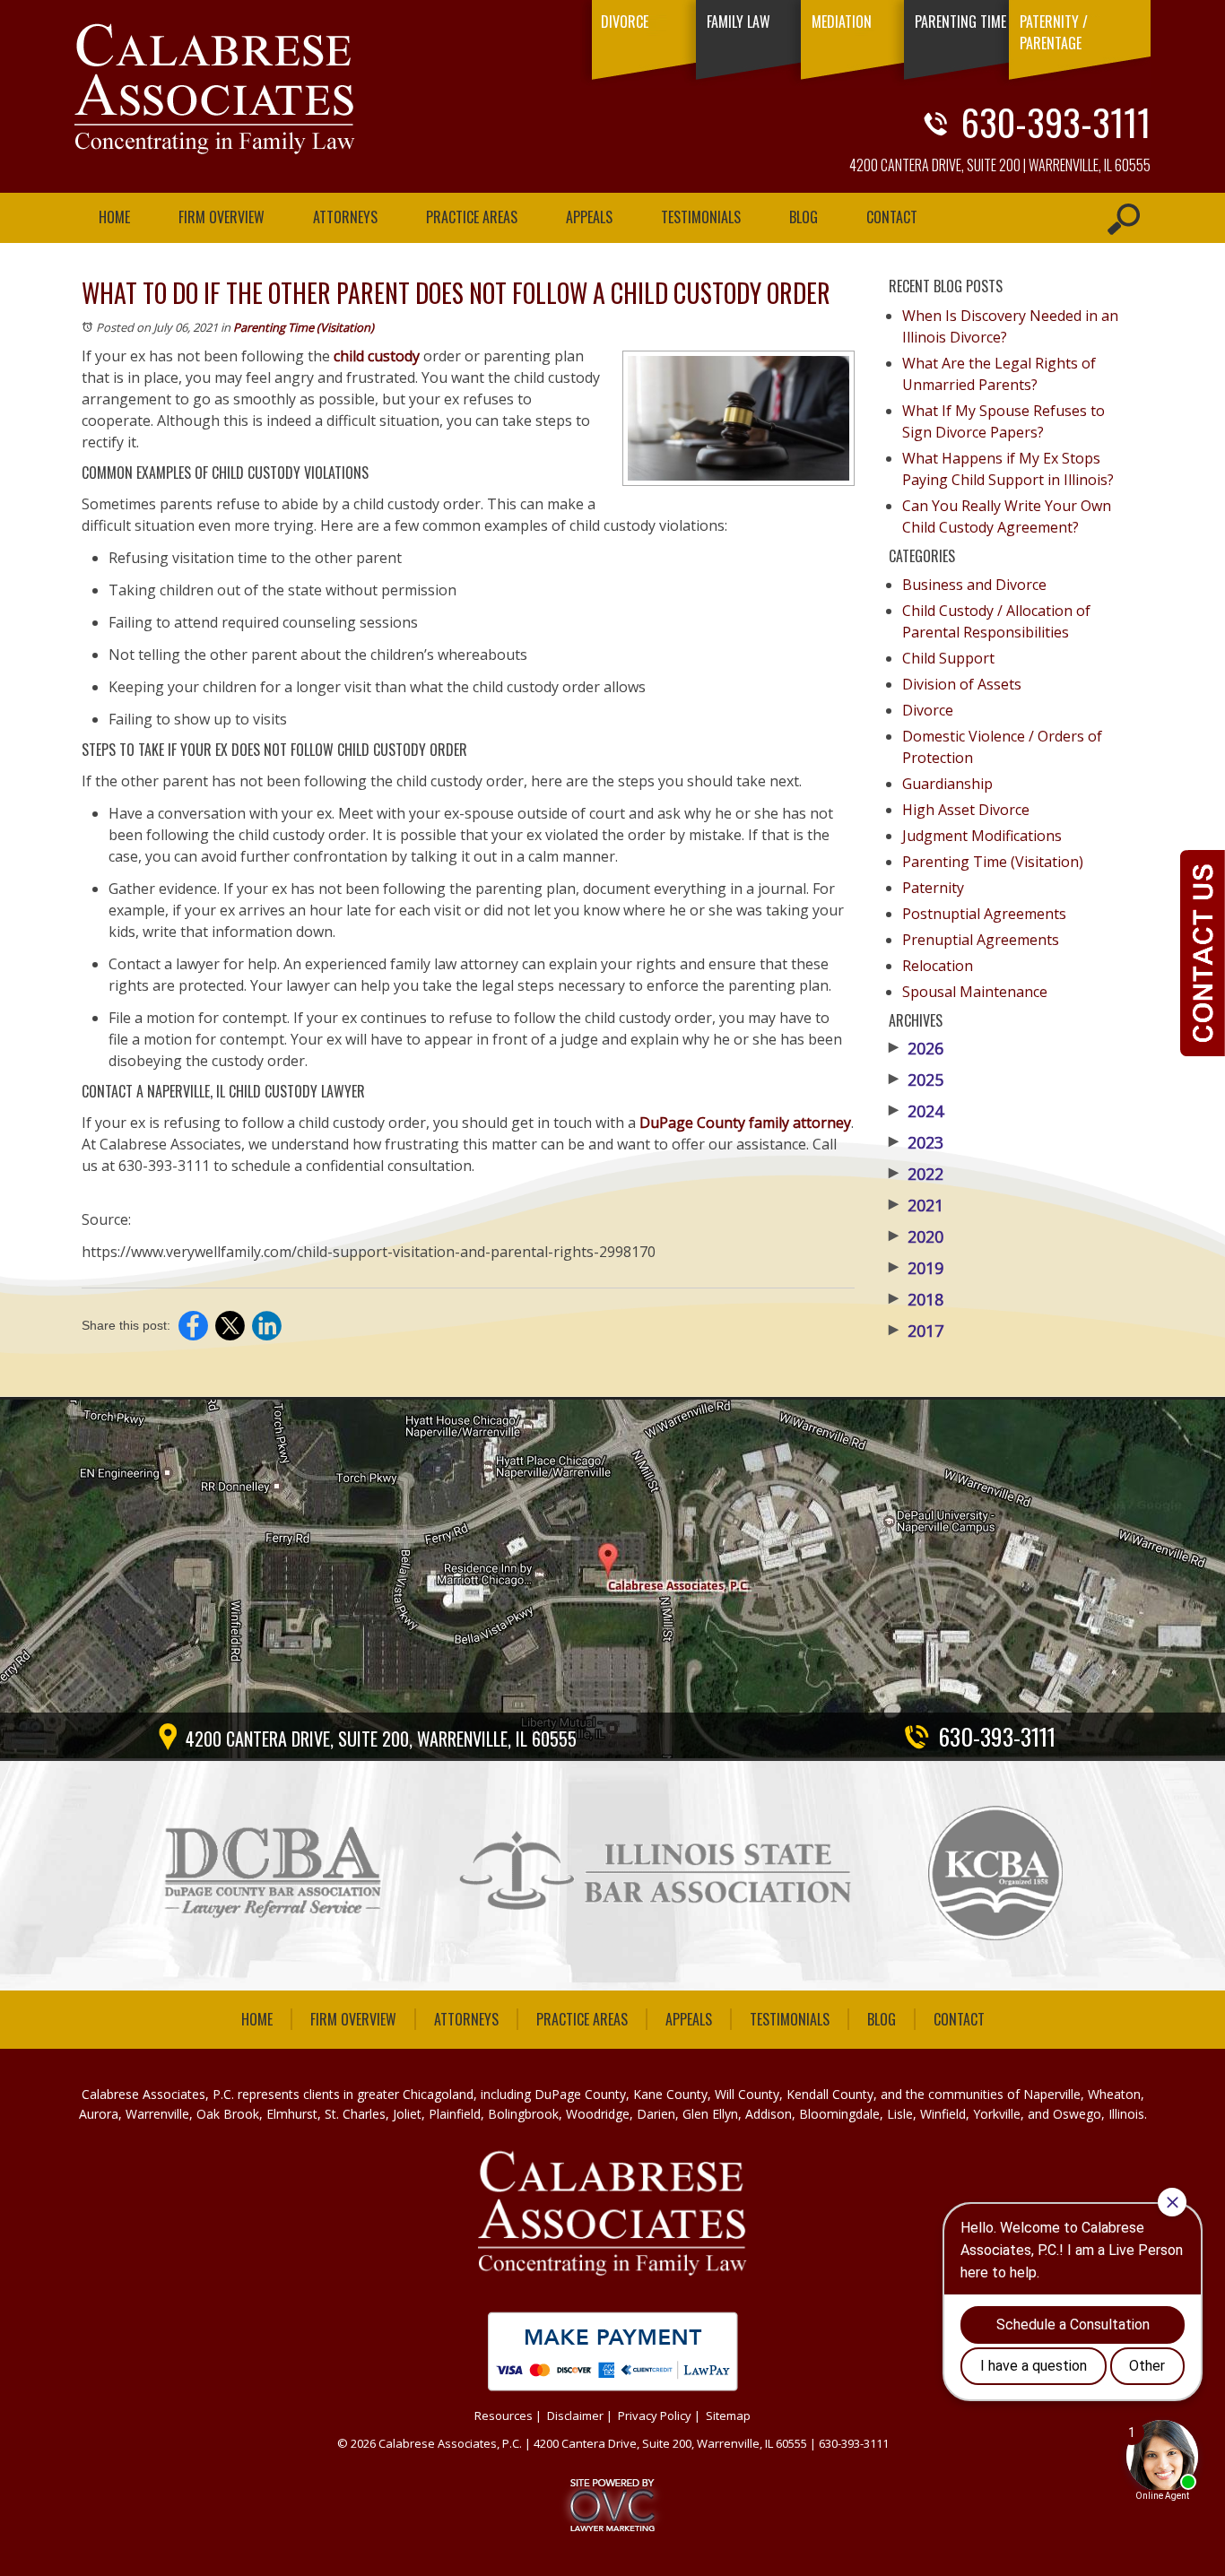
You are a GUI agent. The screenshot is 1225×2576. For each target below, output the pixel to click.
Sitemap (728, 2416)
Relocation (938, 966)
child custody (377, 356)
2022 (916, 1174)
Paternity (933, 888)
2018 (916, 1299)
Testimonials (701, 217)
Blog (804, 217)
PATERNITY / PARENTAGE (1054, 32)
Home (114, 217)
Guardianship (947, 784)
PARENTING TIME (960, 22)
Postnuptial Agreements (984, 914)
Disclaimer (575, 2416)
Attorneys (345, 217)
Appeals (589, 217)
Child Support (948, 658)
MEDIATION (842, 22)
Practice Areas (472, 217)
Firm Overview (222, 217)
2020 (916, 1236)
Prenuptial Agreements (981, 940)
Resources (504, 2416)
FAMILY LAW (738, 22)
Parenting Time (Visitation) (304, 327)
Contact (892, 217)
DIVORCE (625, 22)
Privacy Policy (655, 2416)
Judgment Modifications (982, 836)
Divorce (928, 710)
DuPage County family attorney (745, 1123)
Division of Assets (962, 684)
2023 (916, 1142)
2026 (916, 1048)
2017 (916, 1331)
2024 (916, 1111)
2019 (916, 1268)
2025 (916, 1080)
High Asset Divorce (966, 810)
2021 (916, 1205)
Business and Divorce (974, 585)
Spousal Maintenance (975, 992)
